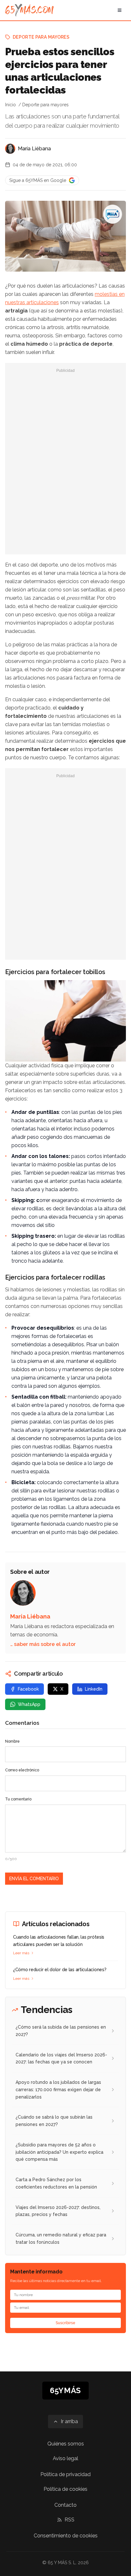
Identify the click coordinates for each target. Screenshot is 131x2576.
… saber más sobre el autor (43, 1644)
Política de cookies (65, 2489)
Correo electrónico (22, 1770)
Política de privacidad (65, 2474)
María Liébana (34, 149)
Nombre (12, 1741)
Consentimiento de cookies (66, 2536)
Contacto (65, 2505)
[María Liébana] (10, 149)
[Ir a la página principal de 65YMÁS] (29, 10)
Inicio (10, 105)
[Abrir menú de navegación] (120, 10)
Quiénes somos (66, 2444)
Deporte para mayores (41, 37)
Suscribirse (65, 2323)
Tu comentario (18, 1799)
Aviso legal (65, 2458)
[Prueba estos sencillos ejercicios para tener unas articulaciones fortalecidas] (113, 214)
